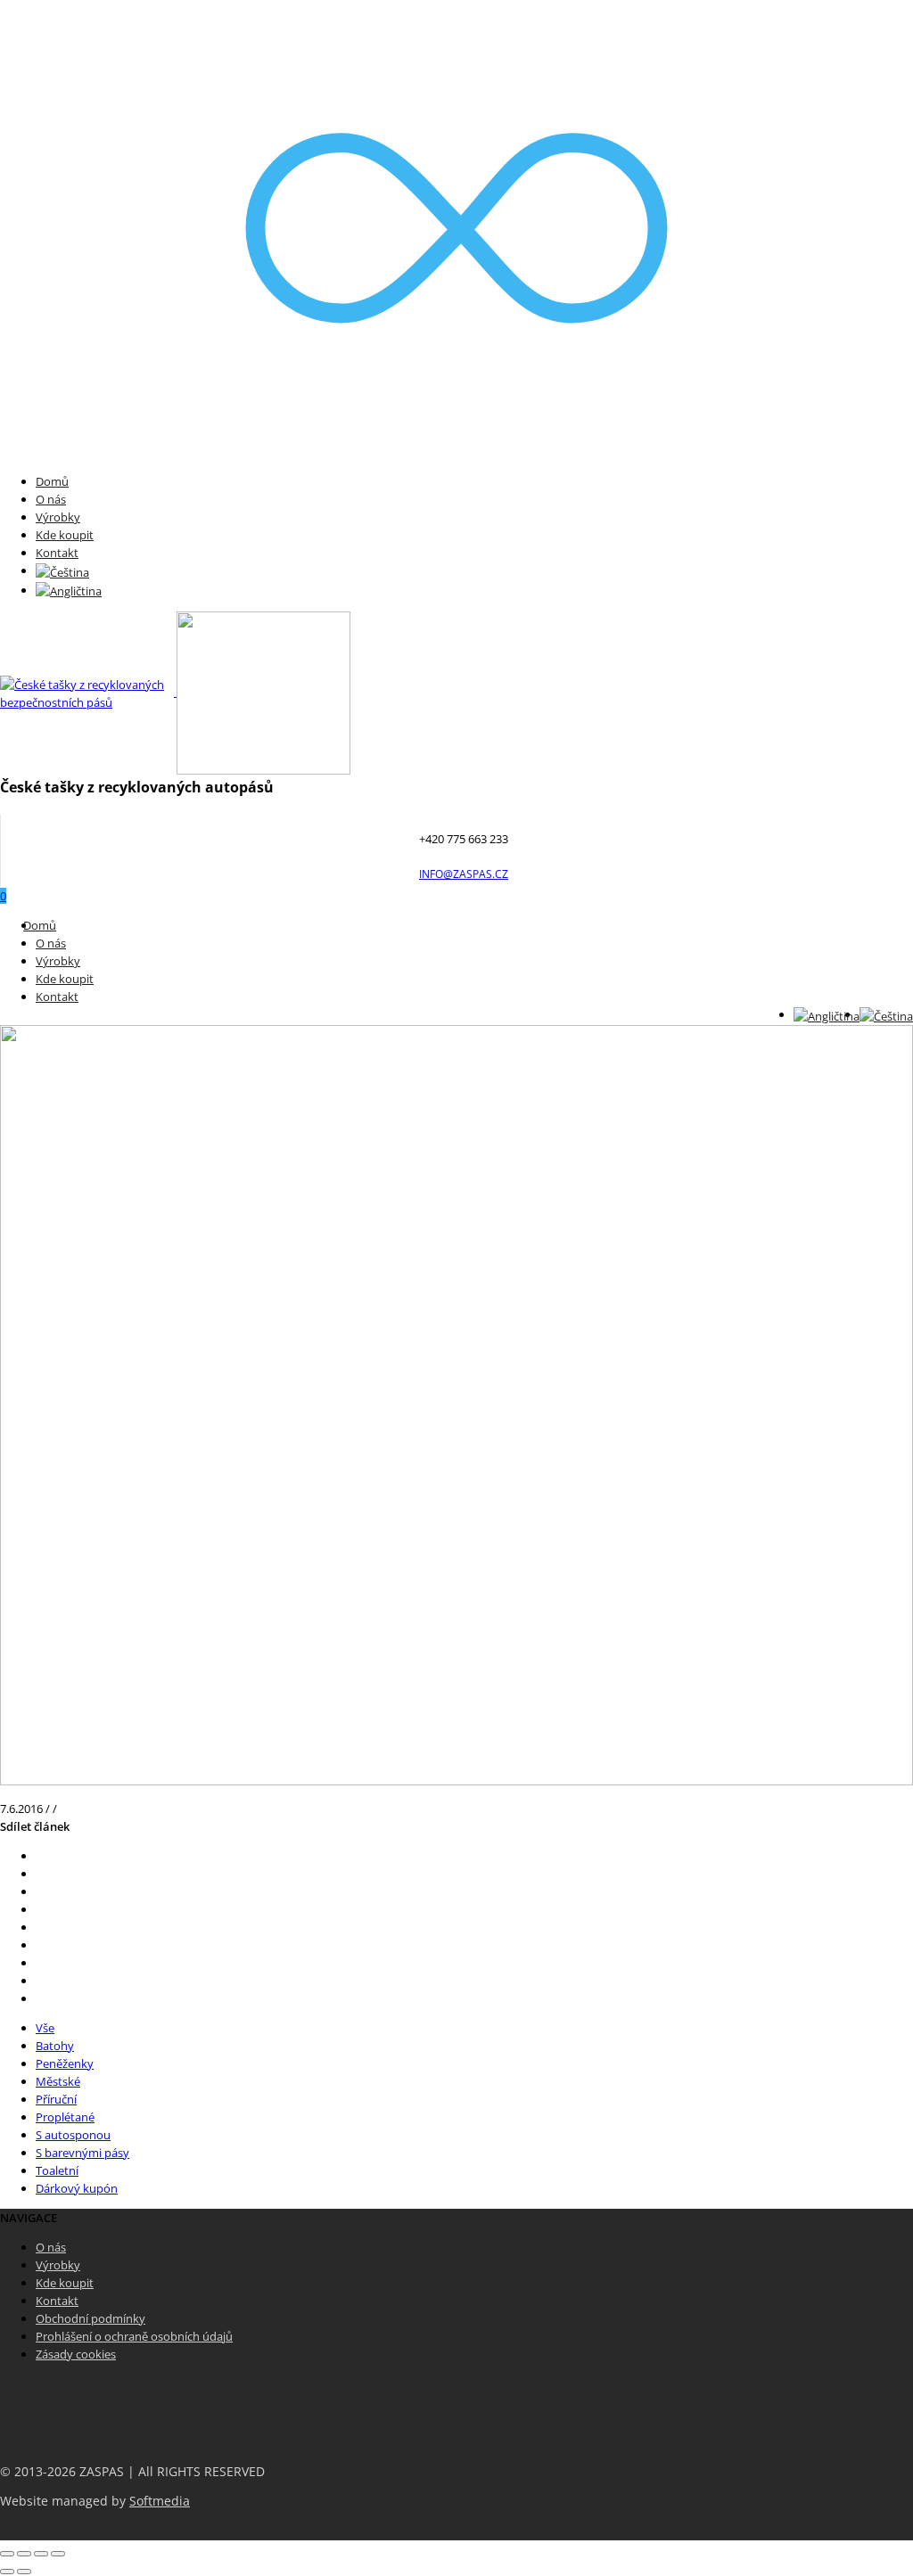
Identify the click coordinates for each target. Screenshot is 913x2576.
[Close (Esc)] (7, 2554)
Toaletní (57, 2170)
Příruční (56, 2099)
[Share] (24, 2554)
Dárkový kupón (77, 2188)
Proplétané (65, 2117)
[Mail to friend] (40, 1945)
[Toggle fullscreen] (41, 2554)
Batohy (55, 2046)
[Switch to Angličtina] (69, 590)
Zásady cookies (76, 2354)
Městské (58, 2081)
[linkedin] (40, 1963)
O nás (51, 499)
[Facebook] (40, 1874)
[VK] (40, 1891)
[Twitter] (40, 1856)
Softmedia (160, 2501)
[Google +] (40, 1927)
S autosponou (73, 2135)
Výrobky (58, 517)
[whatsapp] (40, 1981)
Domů (52, 481)
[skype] (40, 1998)
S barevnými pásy (82, 2153)
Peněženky (65, 2063)
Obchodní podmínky (90, 2318)
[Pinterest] (40, 1909)
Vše (45, 2028)
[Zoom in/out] (58, 2554)
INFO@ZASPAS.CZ (464, 874)
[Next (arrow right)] (24, 2572)
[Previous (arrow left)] (7, 2572)
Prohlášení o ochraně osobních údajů (134, 2336)
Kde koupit (65, 535)
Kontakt (57, 553)
